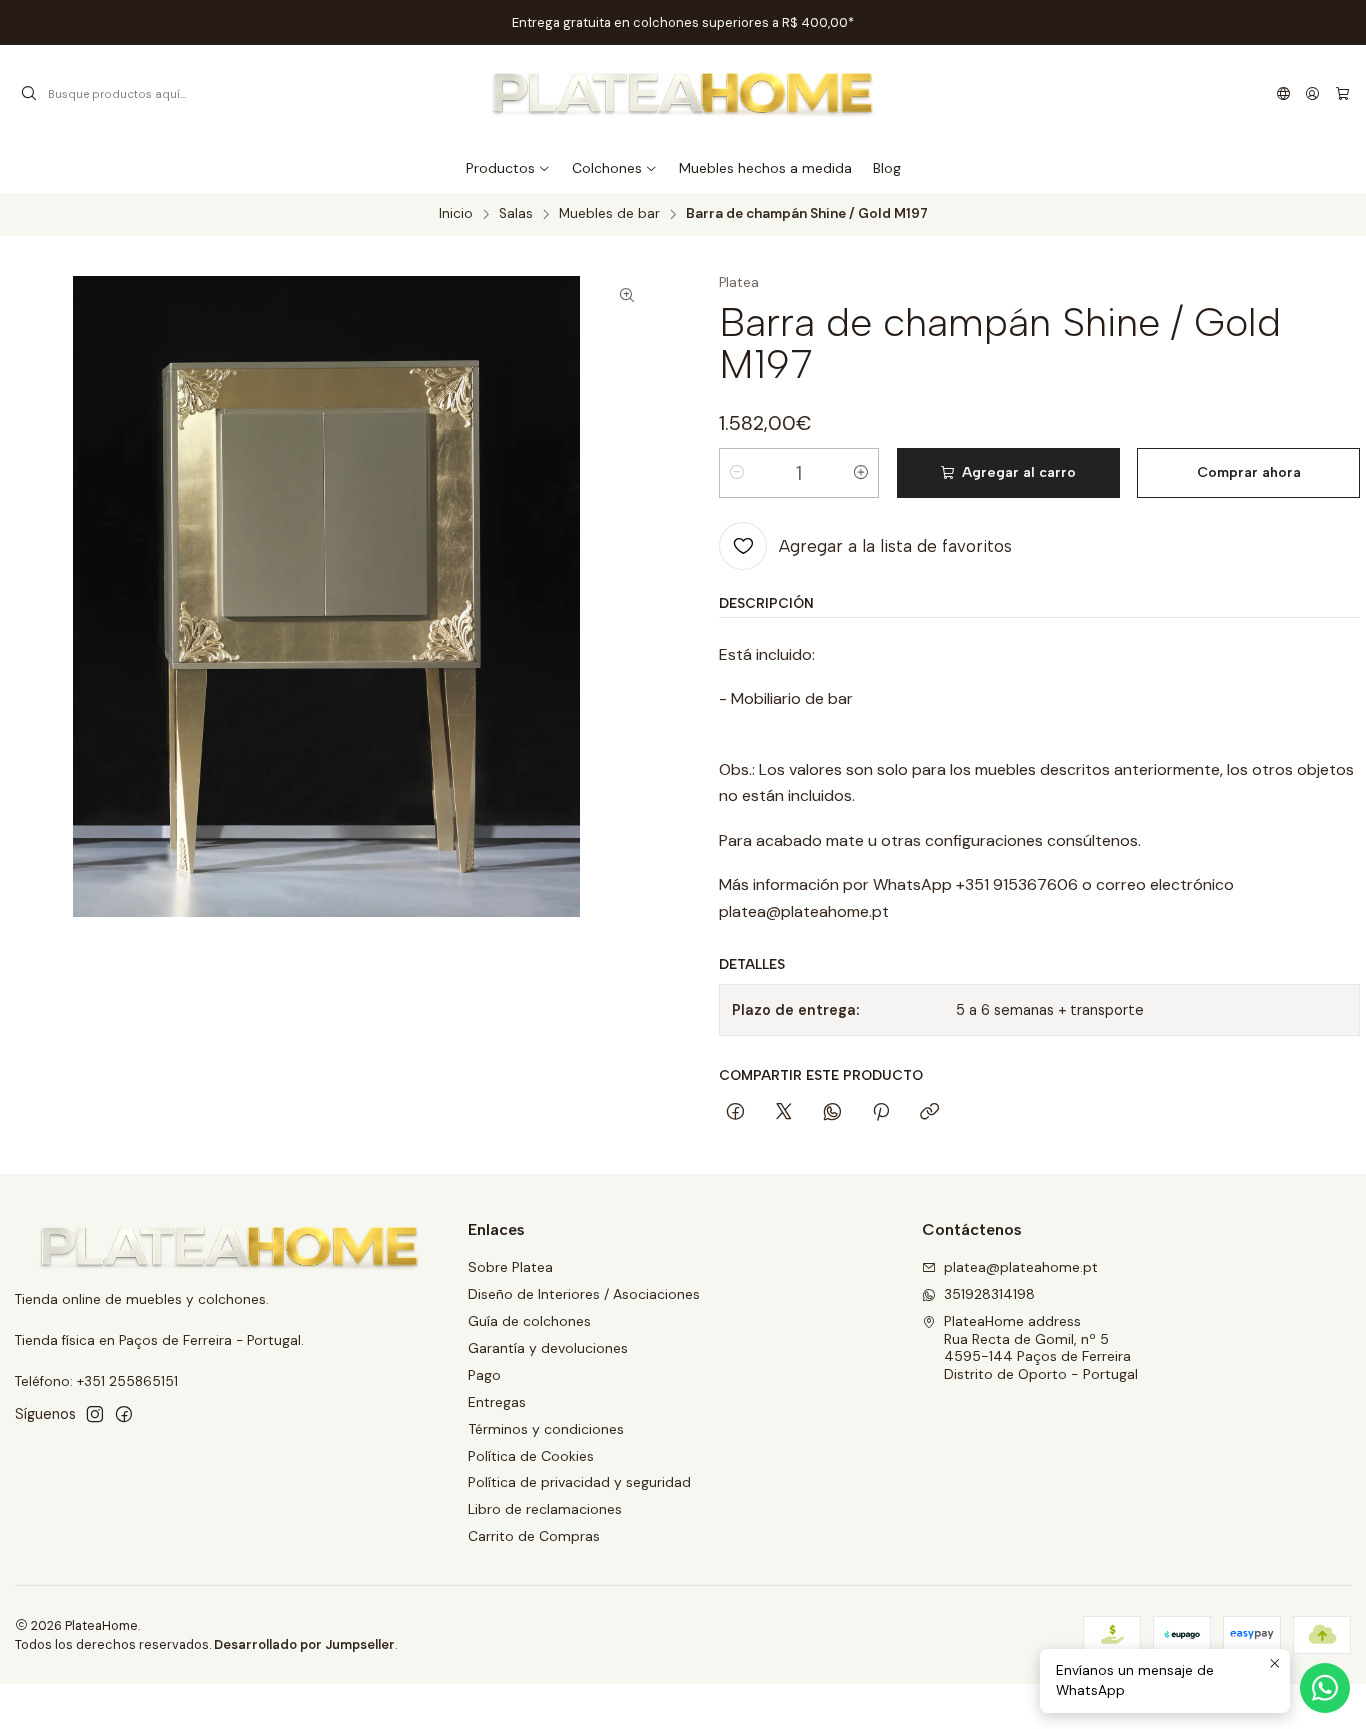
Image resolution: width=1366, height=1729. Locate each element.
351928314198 (989, 1294)
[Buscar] (29, 94)
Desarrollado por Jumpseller (304, 1644)
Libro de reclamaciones (545, 1509)
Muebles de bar (609, 214)
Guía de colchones (529, 1321)
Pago (484, 1375)
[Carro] (1342, 94)
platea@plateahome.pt (1021, 1267)
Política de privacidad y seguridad (579, 1482)
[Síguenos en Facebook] (124, 1414)
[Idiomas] (1283, 94)
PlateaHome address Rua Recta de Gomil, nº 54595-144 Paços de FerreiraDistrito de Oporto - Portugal (1041, 1347)
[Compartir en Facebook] (735, 1113)
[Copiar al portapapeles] (929, 1113)
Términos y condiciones (546, 1429)
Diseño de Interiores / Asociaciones (584, 1294)
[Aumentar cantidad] (861, 473)
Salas (516, 214)
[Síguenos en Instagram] (95, 1414)
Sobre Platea (510, 1267)
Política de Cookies (531, 1456)
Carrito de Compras (534, 1536)
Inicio (456, 214)
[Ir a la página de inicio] (682, 94)
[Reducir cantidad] (737, 473)
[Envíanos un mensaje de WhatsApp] (1325, 1688)
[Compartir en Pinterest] (881, 1113)
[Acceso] (1312, 94)
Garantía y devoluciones (548, 1348)
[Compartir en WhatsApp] (832, 1113)
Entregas (497, 1402)
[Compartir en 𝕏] (784, 1113)
